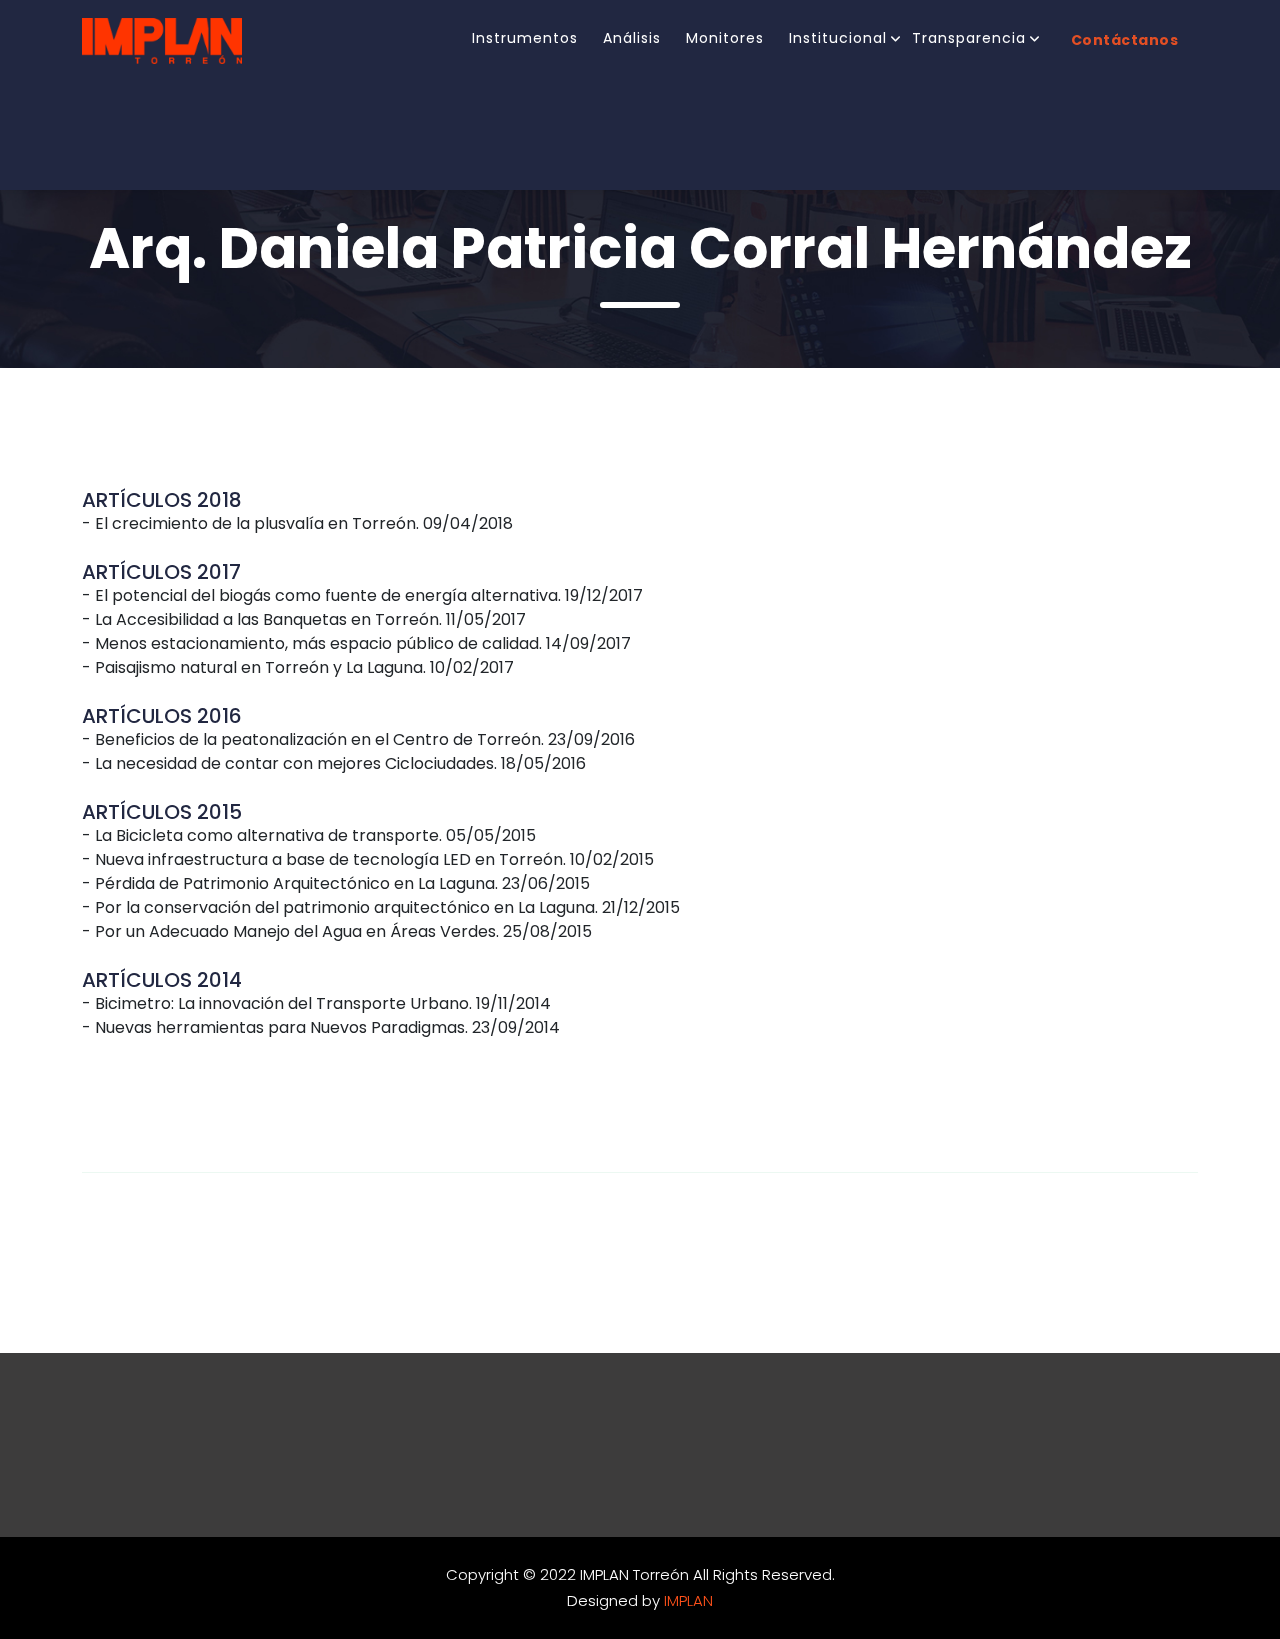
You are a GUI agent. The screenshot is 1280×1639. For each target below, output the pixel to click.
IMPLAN (688, 1600)
